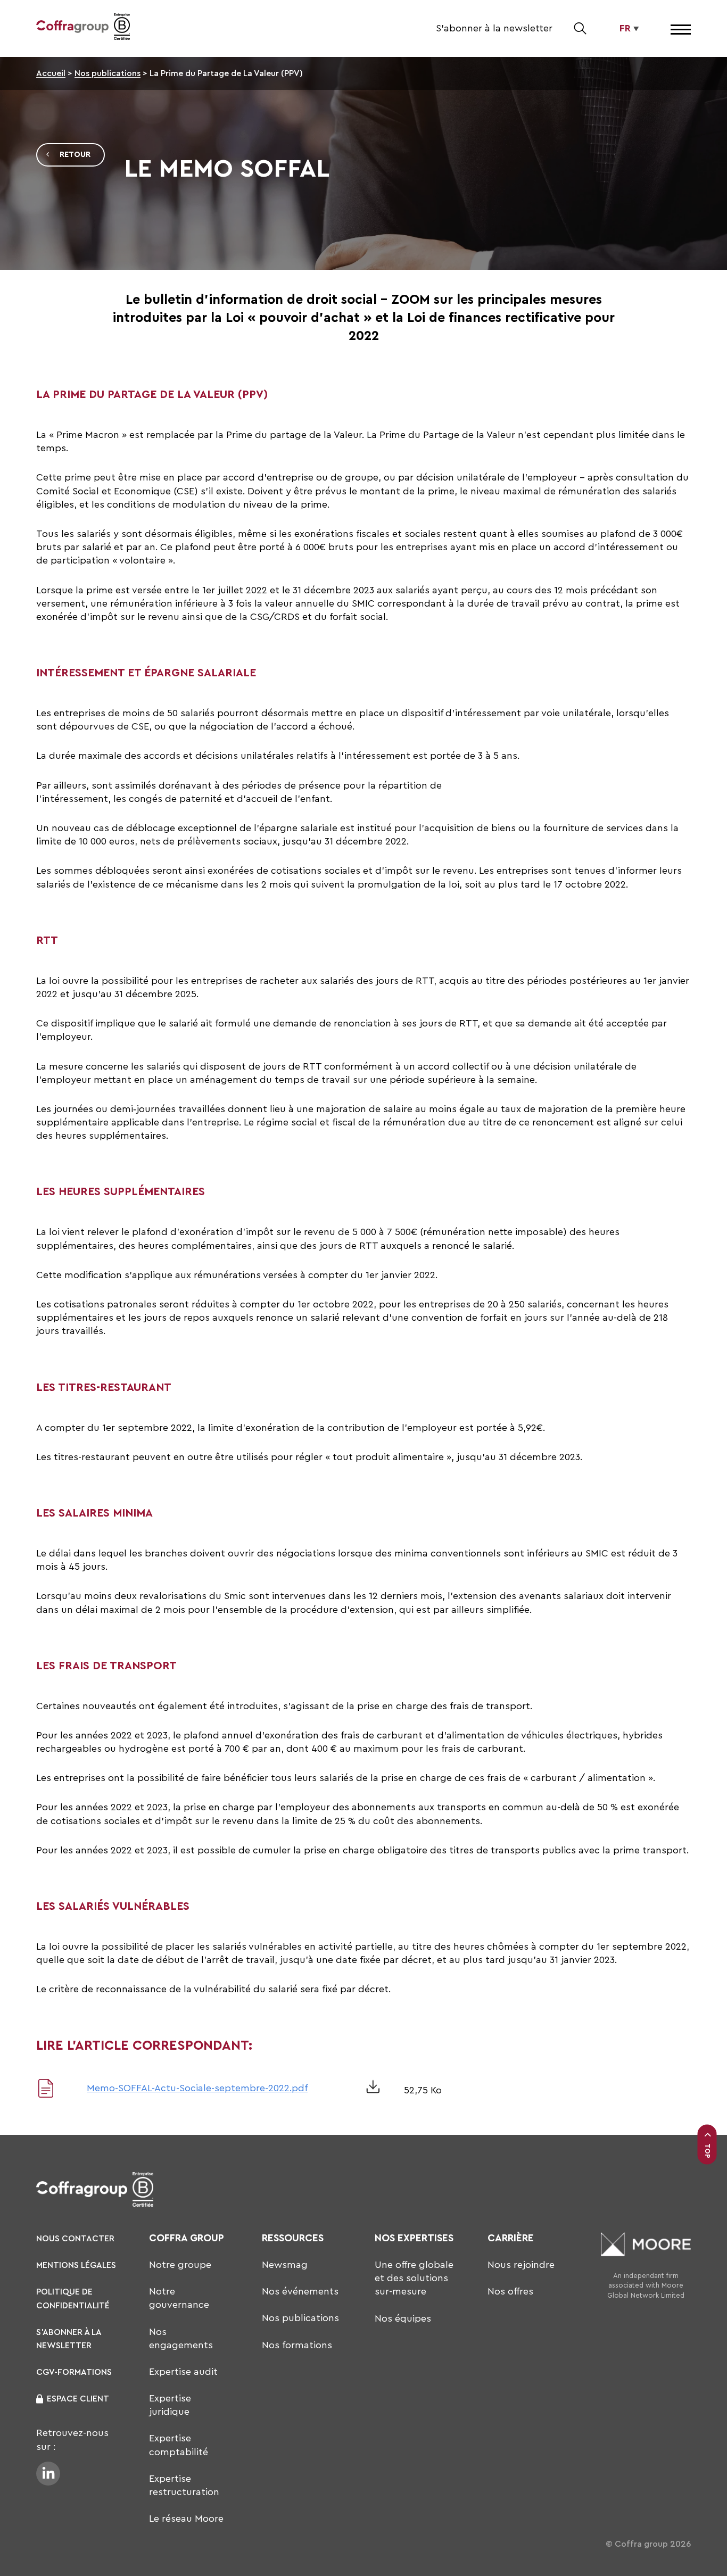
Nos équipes (403, 2318)
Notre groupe (180, 2265)
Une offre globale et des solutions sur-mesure (414, 2278)
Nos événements (300, 2291)
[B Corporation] (122, 28)
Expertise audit (183, 2372)
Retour (75, 155)
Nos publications (108, 73)
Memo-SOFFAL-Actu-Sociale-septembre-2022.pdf (197, 2088)
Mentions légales (76, 2265)
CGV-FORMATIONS (74, 2372)
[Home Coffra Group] (72, 28)
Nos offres (510, 2291)
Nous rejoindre (521, 2265)
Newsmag (285, 2265)
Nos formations (297, 2345)
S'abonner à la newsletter (494, 28)
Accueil (51, 73)
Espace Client (78, 2399)
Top (708, 2150)
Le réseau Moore (186, 2519)
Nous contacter (75, 2239)
